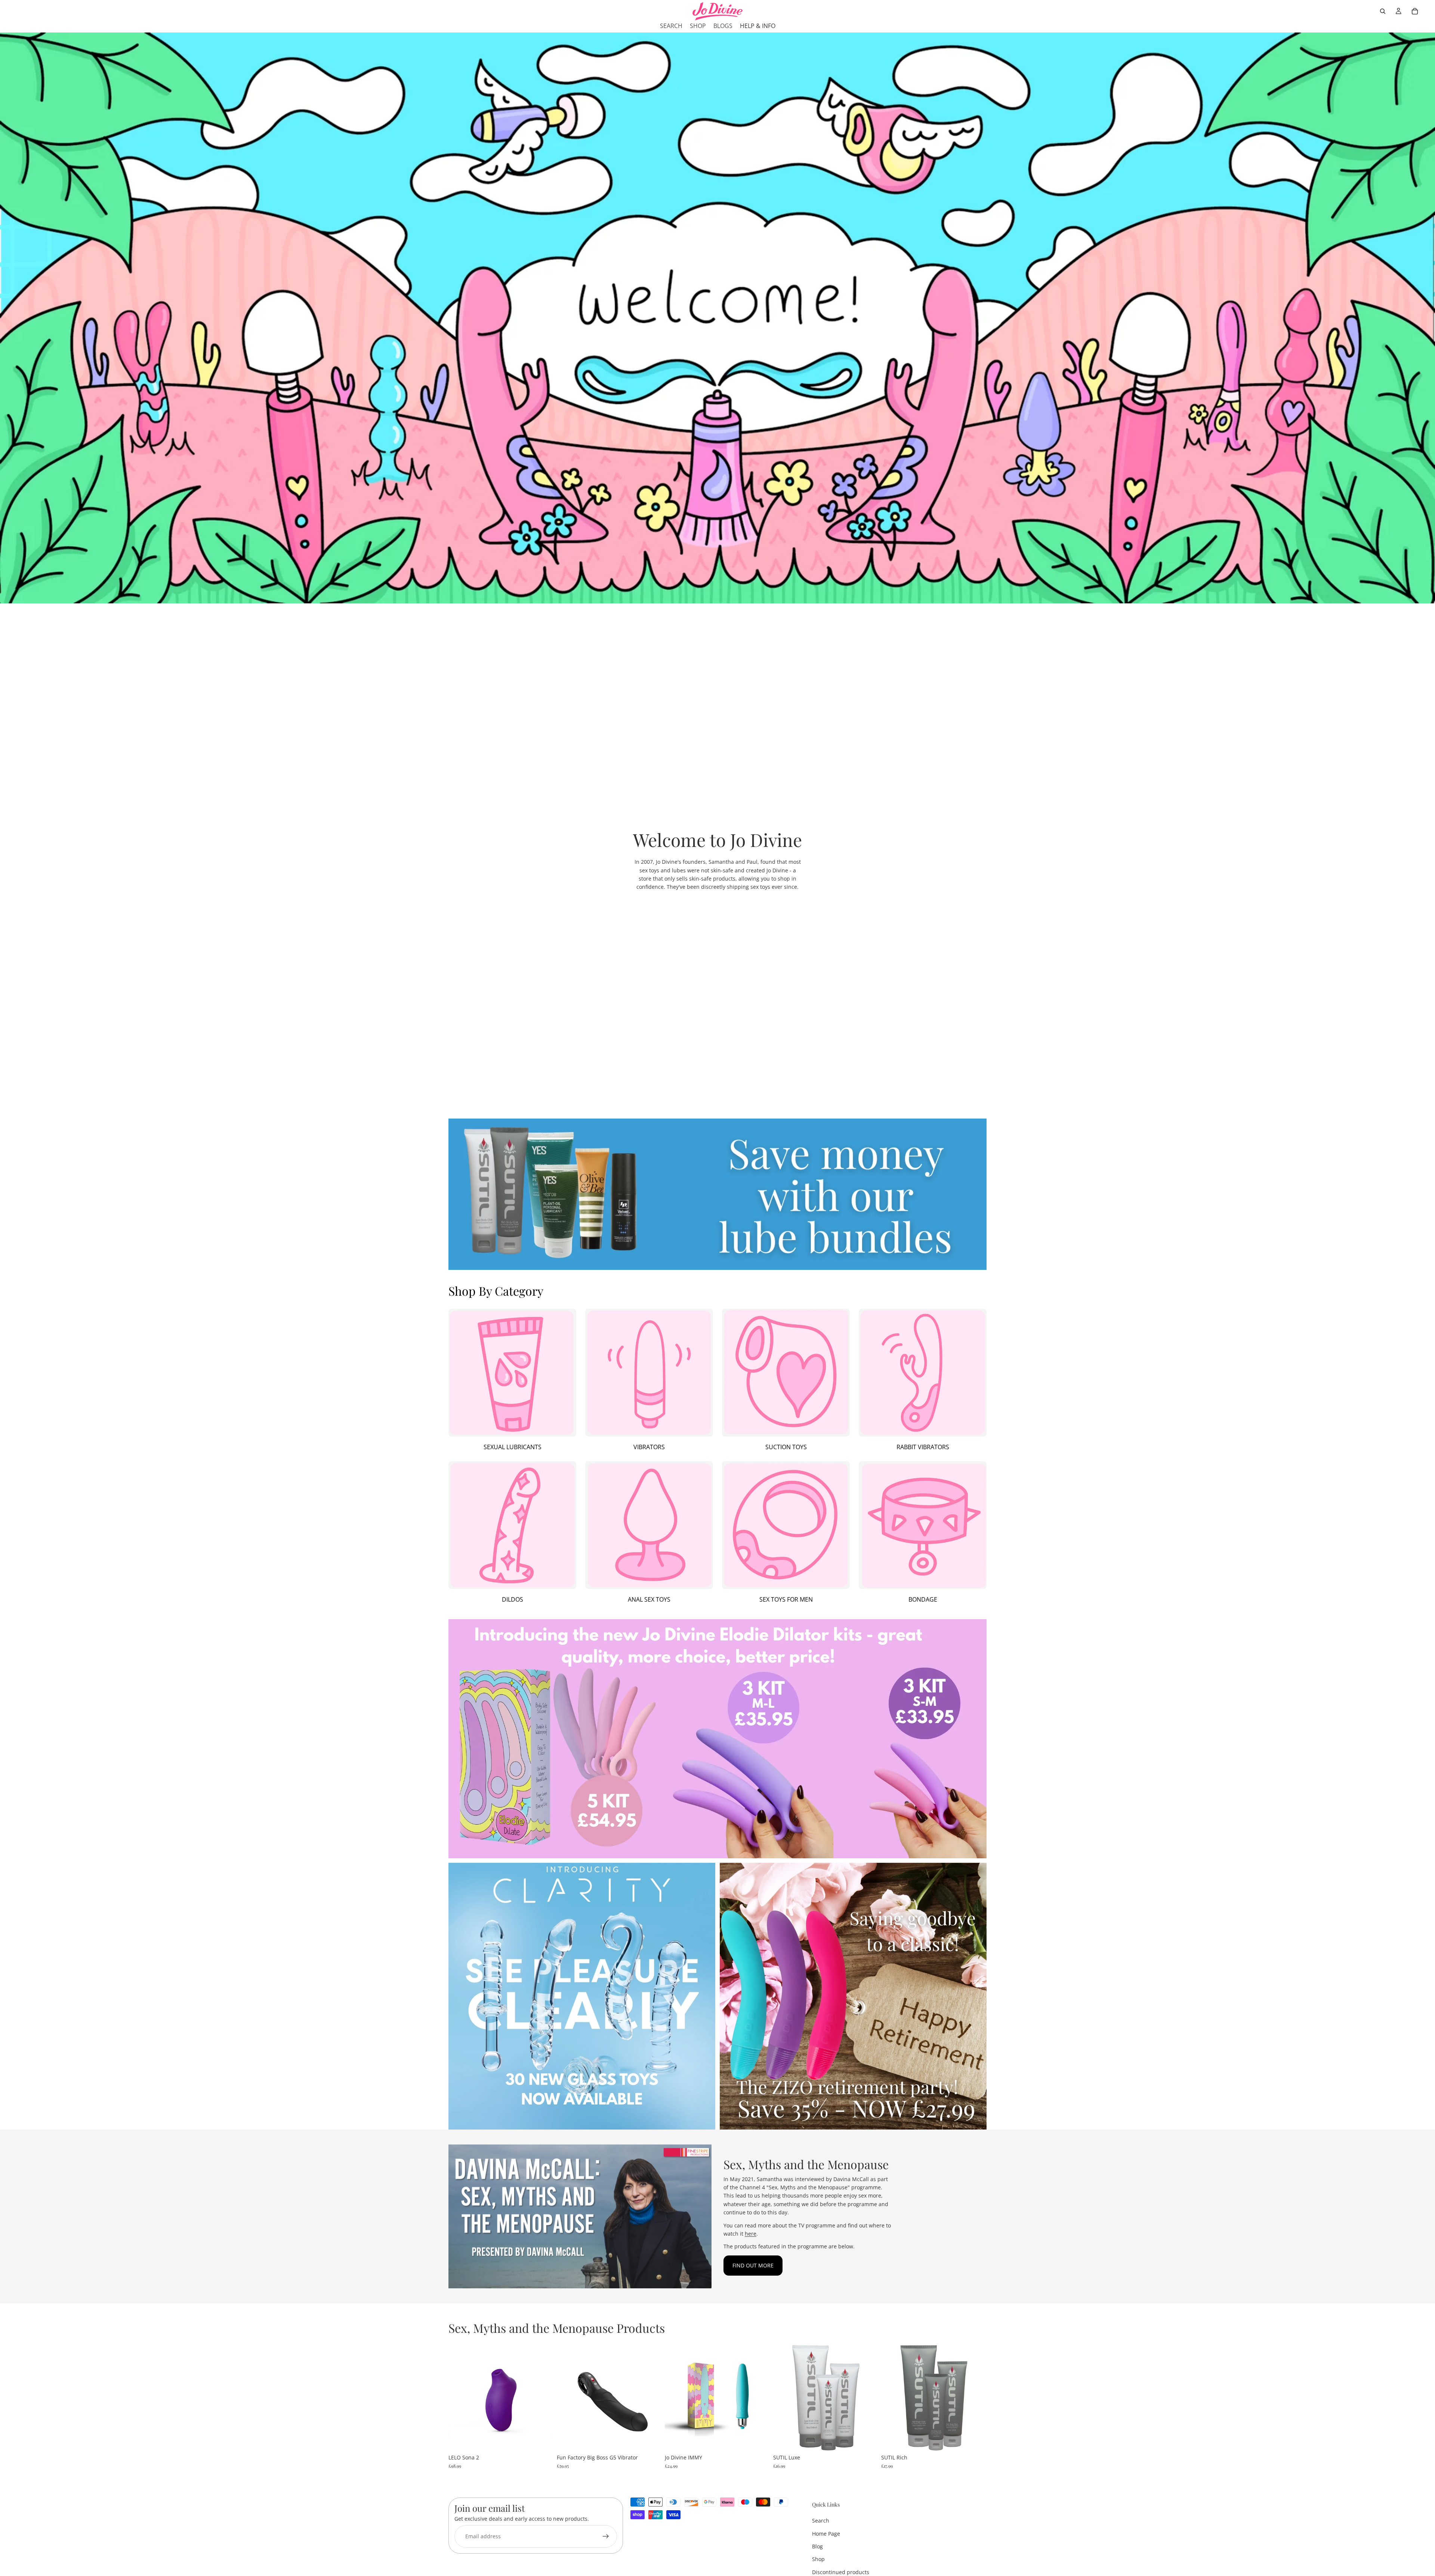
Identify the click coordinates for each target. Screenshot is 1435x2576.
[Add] (650, 2439)
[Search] (1383, 11)
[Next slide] (543, 2398)
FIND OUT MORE (753, 2265)
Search (821, 2521)
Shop (818, 2559)
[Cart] (1415, 11)
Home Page (826, 2534)
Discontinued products (841, 2572)
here (751, 2234)
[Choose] (542, 2439)
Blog (817, 2546)
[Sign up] (606, 2537)
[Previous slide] (460, 2398)
